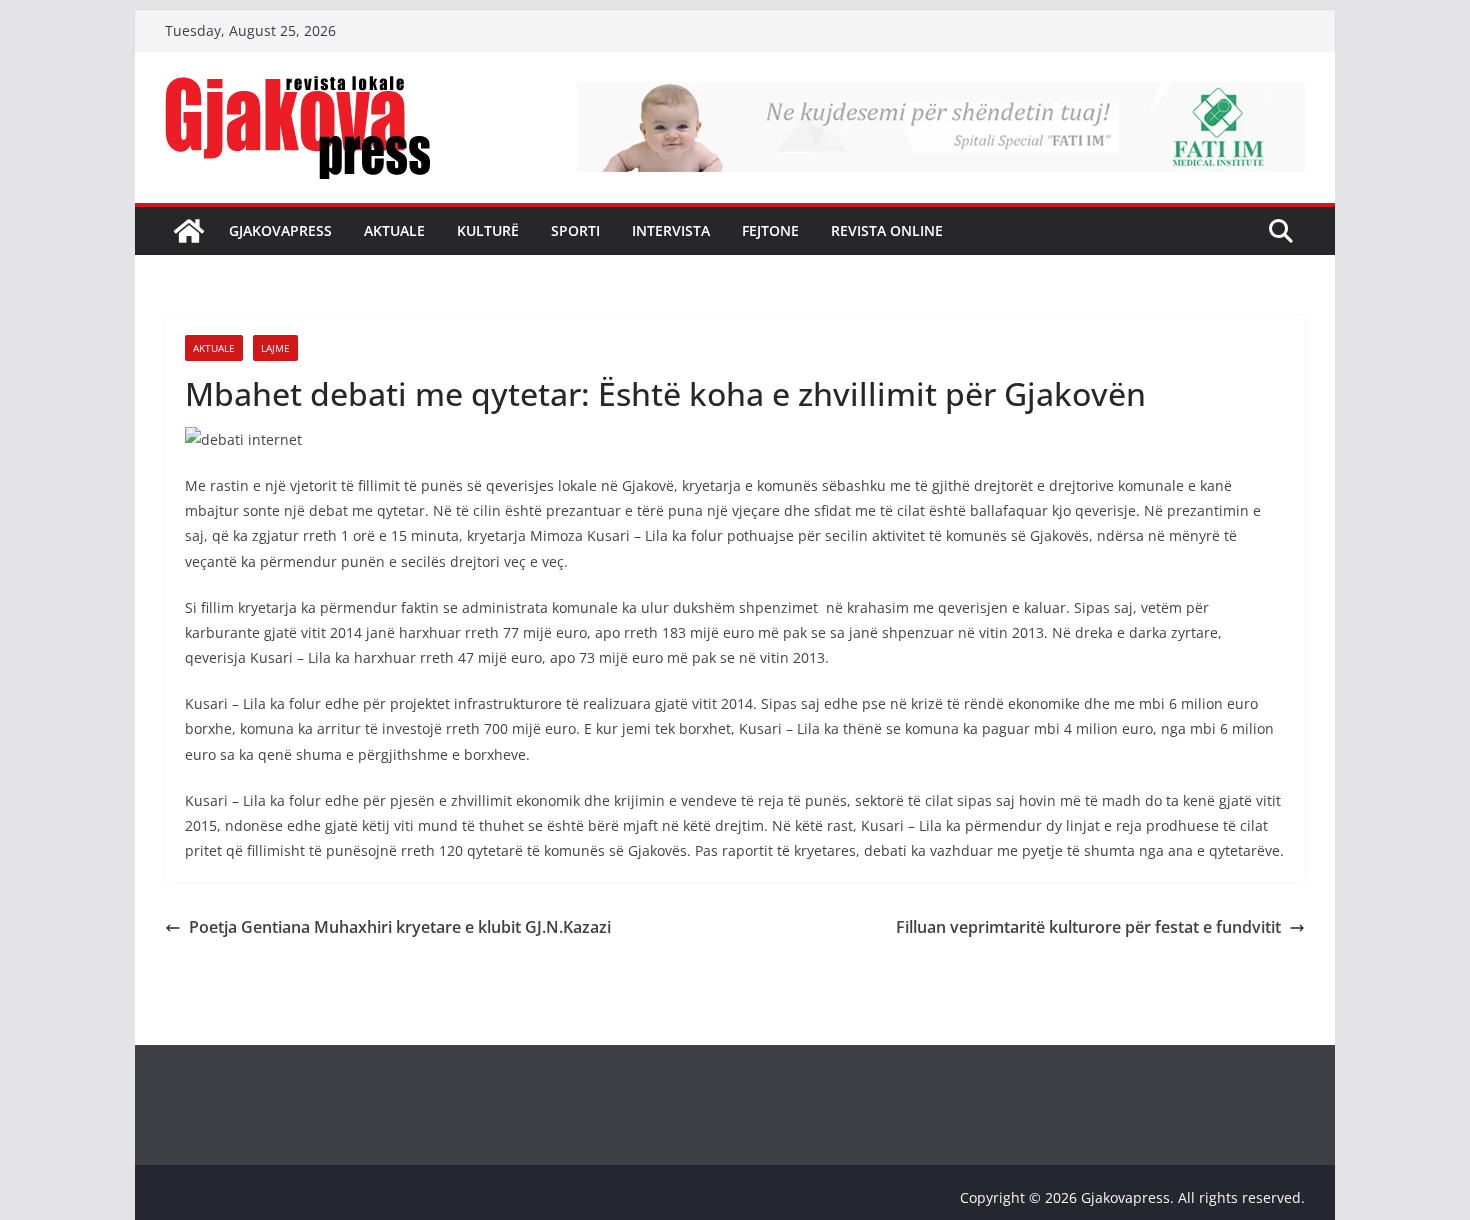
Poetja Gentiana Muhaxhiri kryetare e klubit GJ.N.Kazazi (400, 927)
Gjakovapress (280, 230)
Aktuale (394, 230)
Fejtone (770, 230)
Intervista (671, 230)
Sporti (575, 230)
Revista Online (887, 230)
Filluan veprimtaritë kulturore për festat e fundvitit (1088, 927)
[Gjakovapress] (189, 231)
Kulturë (488, 230)
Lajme (275, 348)
